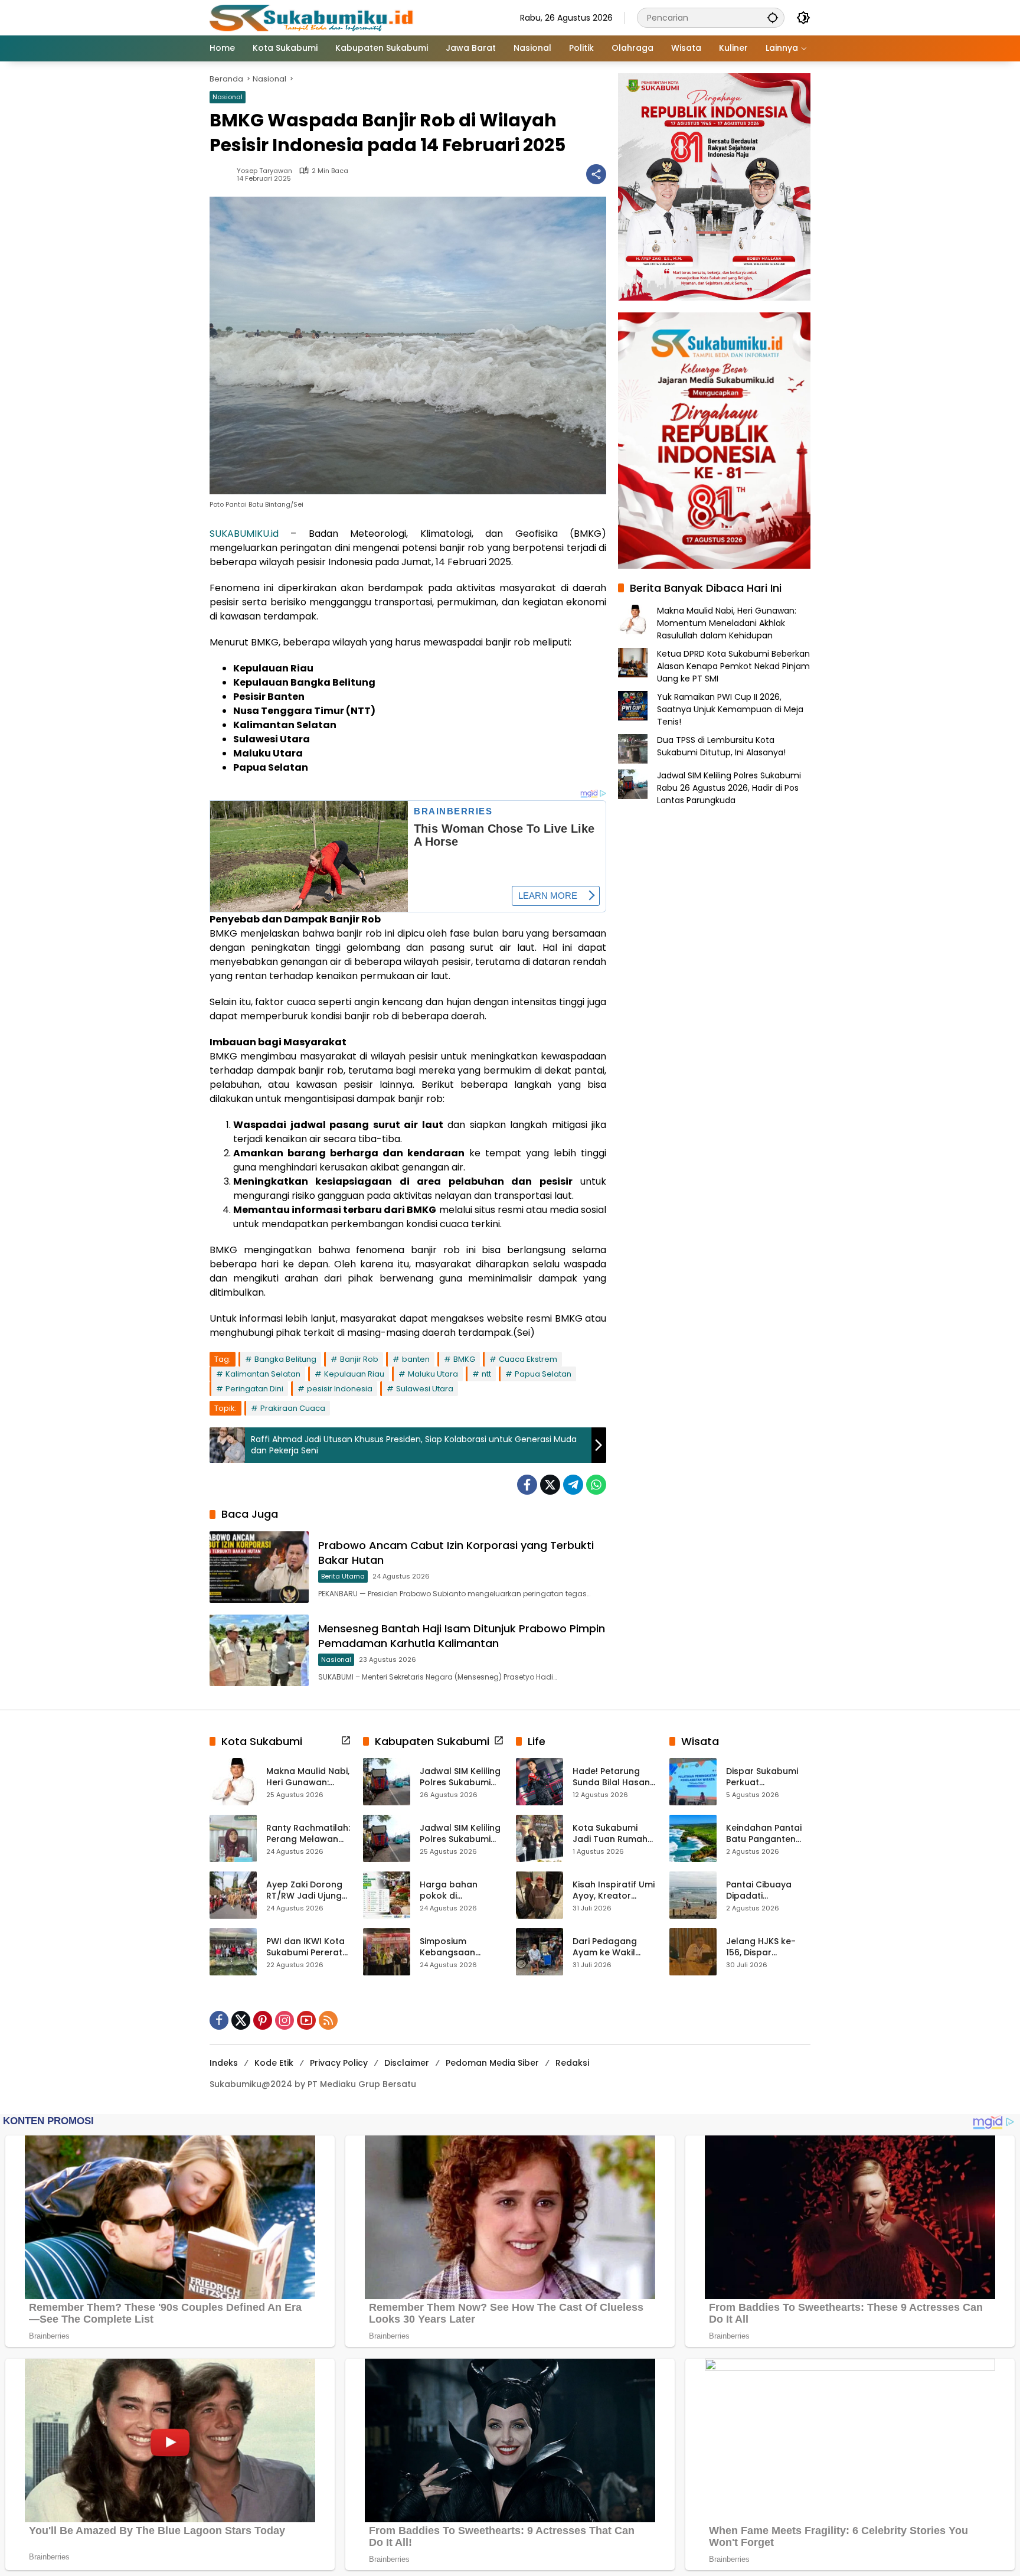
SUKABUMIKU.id (244, 534)
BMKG (464, 1359)
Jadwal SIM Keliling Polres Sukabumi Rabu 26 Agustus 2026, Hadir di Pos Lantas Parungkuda (729, 788)
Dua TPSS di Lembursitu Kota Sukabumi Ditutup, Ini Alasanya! (721, 746)
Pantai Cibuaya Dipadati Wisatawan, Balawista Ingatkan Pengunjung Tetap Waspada (768, 1891)
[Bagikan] (596, 174)
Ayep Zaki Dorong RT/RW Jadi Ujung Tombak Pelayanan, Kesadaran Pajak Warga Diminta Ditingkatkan (304, 1891)
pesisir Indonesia (340, 1389)
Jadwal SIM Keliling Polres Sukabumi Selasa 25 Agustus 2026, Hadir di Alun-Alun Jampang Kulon (462, 1834)
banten (416, 1359)
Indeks (224, 2063)
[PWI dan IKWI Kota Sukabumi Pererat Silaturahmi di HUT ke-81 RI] (233, 1952)
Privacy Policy (339, 2063)
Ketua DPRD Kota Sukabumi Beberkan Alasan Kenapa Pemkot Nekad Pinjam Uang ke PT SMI (733, 666)
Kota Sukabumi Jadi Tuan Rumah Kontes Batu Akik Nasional (610, 1834)
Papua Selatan (543, 1374)
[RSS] (328, 2020)
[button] (773, 17)
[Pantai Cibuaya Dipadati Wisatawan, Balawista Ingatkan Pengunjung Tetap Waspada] (693, 1895)
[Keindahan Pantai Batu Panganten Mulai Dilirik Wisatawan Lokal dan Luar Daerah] (693, 1838)
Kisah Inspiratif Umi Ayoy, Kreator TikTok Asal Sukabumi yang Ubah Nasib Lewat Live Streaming (614, 1891)
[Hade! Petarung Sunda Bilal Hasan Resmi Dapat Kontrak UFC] (540, 1782)
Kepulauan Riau (354, 1374)
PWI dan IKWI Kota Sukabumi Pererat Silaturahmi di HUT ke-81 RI (305, 1947)
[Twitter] (550, 1485)
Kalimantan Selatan (263, 1374)
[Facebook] (527, 1485)
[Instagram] (285, 2020)
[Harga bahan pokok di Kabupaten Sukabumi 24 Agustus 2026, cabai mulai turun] (387, 1895)
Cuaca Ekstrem (528, 1359)
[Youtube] (306, 2020)
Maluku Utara (433, 1374)
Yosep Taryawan (264, 171)
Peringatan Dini (254, 1389)
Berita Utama (343, 1576)
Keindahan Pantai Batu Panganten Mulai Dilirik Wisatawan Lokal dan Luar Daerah (764, 1834)
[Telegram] (573, 1485)
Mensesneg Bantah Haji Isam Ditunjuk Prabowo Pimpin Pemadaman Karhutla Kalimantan (462, 1636)
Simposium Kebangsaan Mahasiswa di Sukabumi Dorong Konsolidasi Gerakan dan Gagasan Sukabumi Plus (458, 1947)
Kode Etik (274, 2063)
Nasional (228, 97)
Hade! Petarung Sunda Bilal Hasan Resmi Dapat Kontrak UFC (611, 1777)
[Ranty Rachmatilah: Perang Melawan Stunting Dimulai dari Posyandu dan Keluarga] (233, 1838)
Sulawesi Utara (425, 1389)
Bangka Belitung (285, 1359)
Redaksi (572, 2063)
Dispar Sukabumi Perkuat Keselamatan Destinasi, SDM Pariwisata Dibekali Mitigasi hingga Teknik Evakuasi (766, 1777)
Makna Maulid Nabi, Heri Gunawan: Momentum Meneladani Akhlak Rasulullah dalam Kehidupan (727, 623)
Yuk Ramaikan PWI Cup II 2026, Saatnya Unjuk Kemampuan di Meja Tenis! (730, 709)
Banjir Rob (359, 1359)
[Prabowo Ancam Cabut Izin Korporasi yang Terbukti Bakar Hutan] (259, 1567)
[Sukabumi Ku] (313, 17)
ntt (486, 1374)
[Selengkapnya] (346, 1740)
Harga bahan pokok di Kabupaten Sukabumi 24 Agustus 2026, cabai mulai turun (458, 1891)
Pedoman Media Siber (492, 2063)
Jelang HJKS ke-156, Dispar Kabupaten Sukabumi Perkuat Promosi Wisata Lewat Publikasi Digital (765, 1947)
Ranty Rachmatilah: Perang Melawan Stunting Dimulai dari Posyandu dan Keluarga (308, 1834)
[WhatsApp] (596, 1485)
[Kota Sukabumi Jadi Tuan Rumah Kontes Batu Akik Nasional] (540, 1838)
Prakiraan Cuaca (293, 1408)
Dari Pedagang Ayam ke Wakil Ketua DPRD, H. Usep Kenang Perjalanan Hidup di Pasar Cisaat (614, 1947)
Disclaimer (407, 2063)
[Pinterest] (263, 2020)
